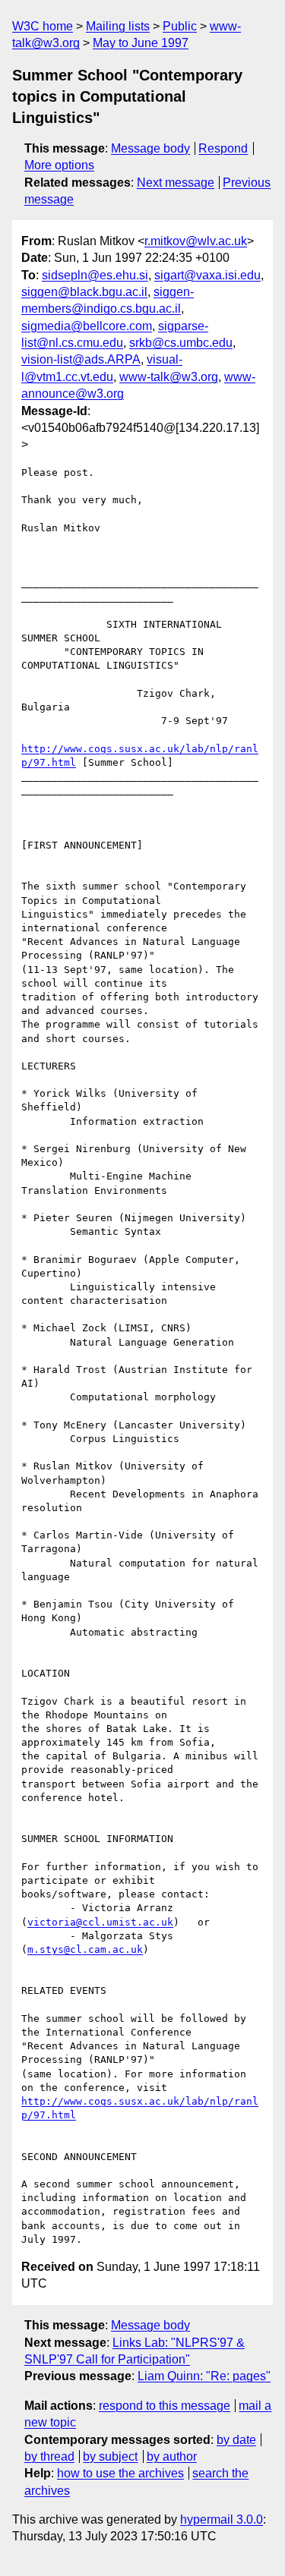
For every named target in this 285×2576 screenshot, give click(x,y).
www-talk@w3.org (169, 377)
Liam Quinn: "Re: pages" (204, 2376)
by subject (110, 2456)
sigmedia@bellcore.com (87, 326)
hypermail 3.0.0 (222, 2519)
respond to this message (165, 2406)
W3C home (43, 26)
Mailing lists (118, 26)
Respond (223, 148)
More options (59, 165)
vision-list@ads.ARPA (81, 359)
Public (180, 26)
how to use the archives (120, 2473)
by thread (49, 2456)
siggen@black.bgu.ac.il (84, 292)
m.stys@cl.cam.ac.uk (85, 1949)
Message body (150, 148)
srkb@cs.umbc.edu (181, 343)
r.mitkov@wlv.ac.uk (196, 241)
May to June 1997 (141, 43)
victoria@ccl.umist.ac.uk (100, 1922)
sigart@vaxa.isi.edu (207, 275)
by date (236, 2440)
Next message (176, 183)
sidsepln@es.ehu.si (95, 275)
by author (172, 2456)
